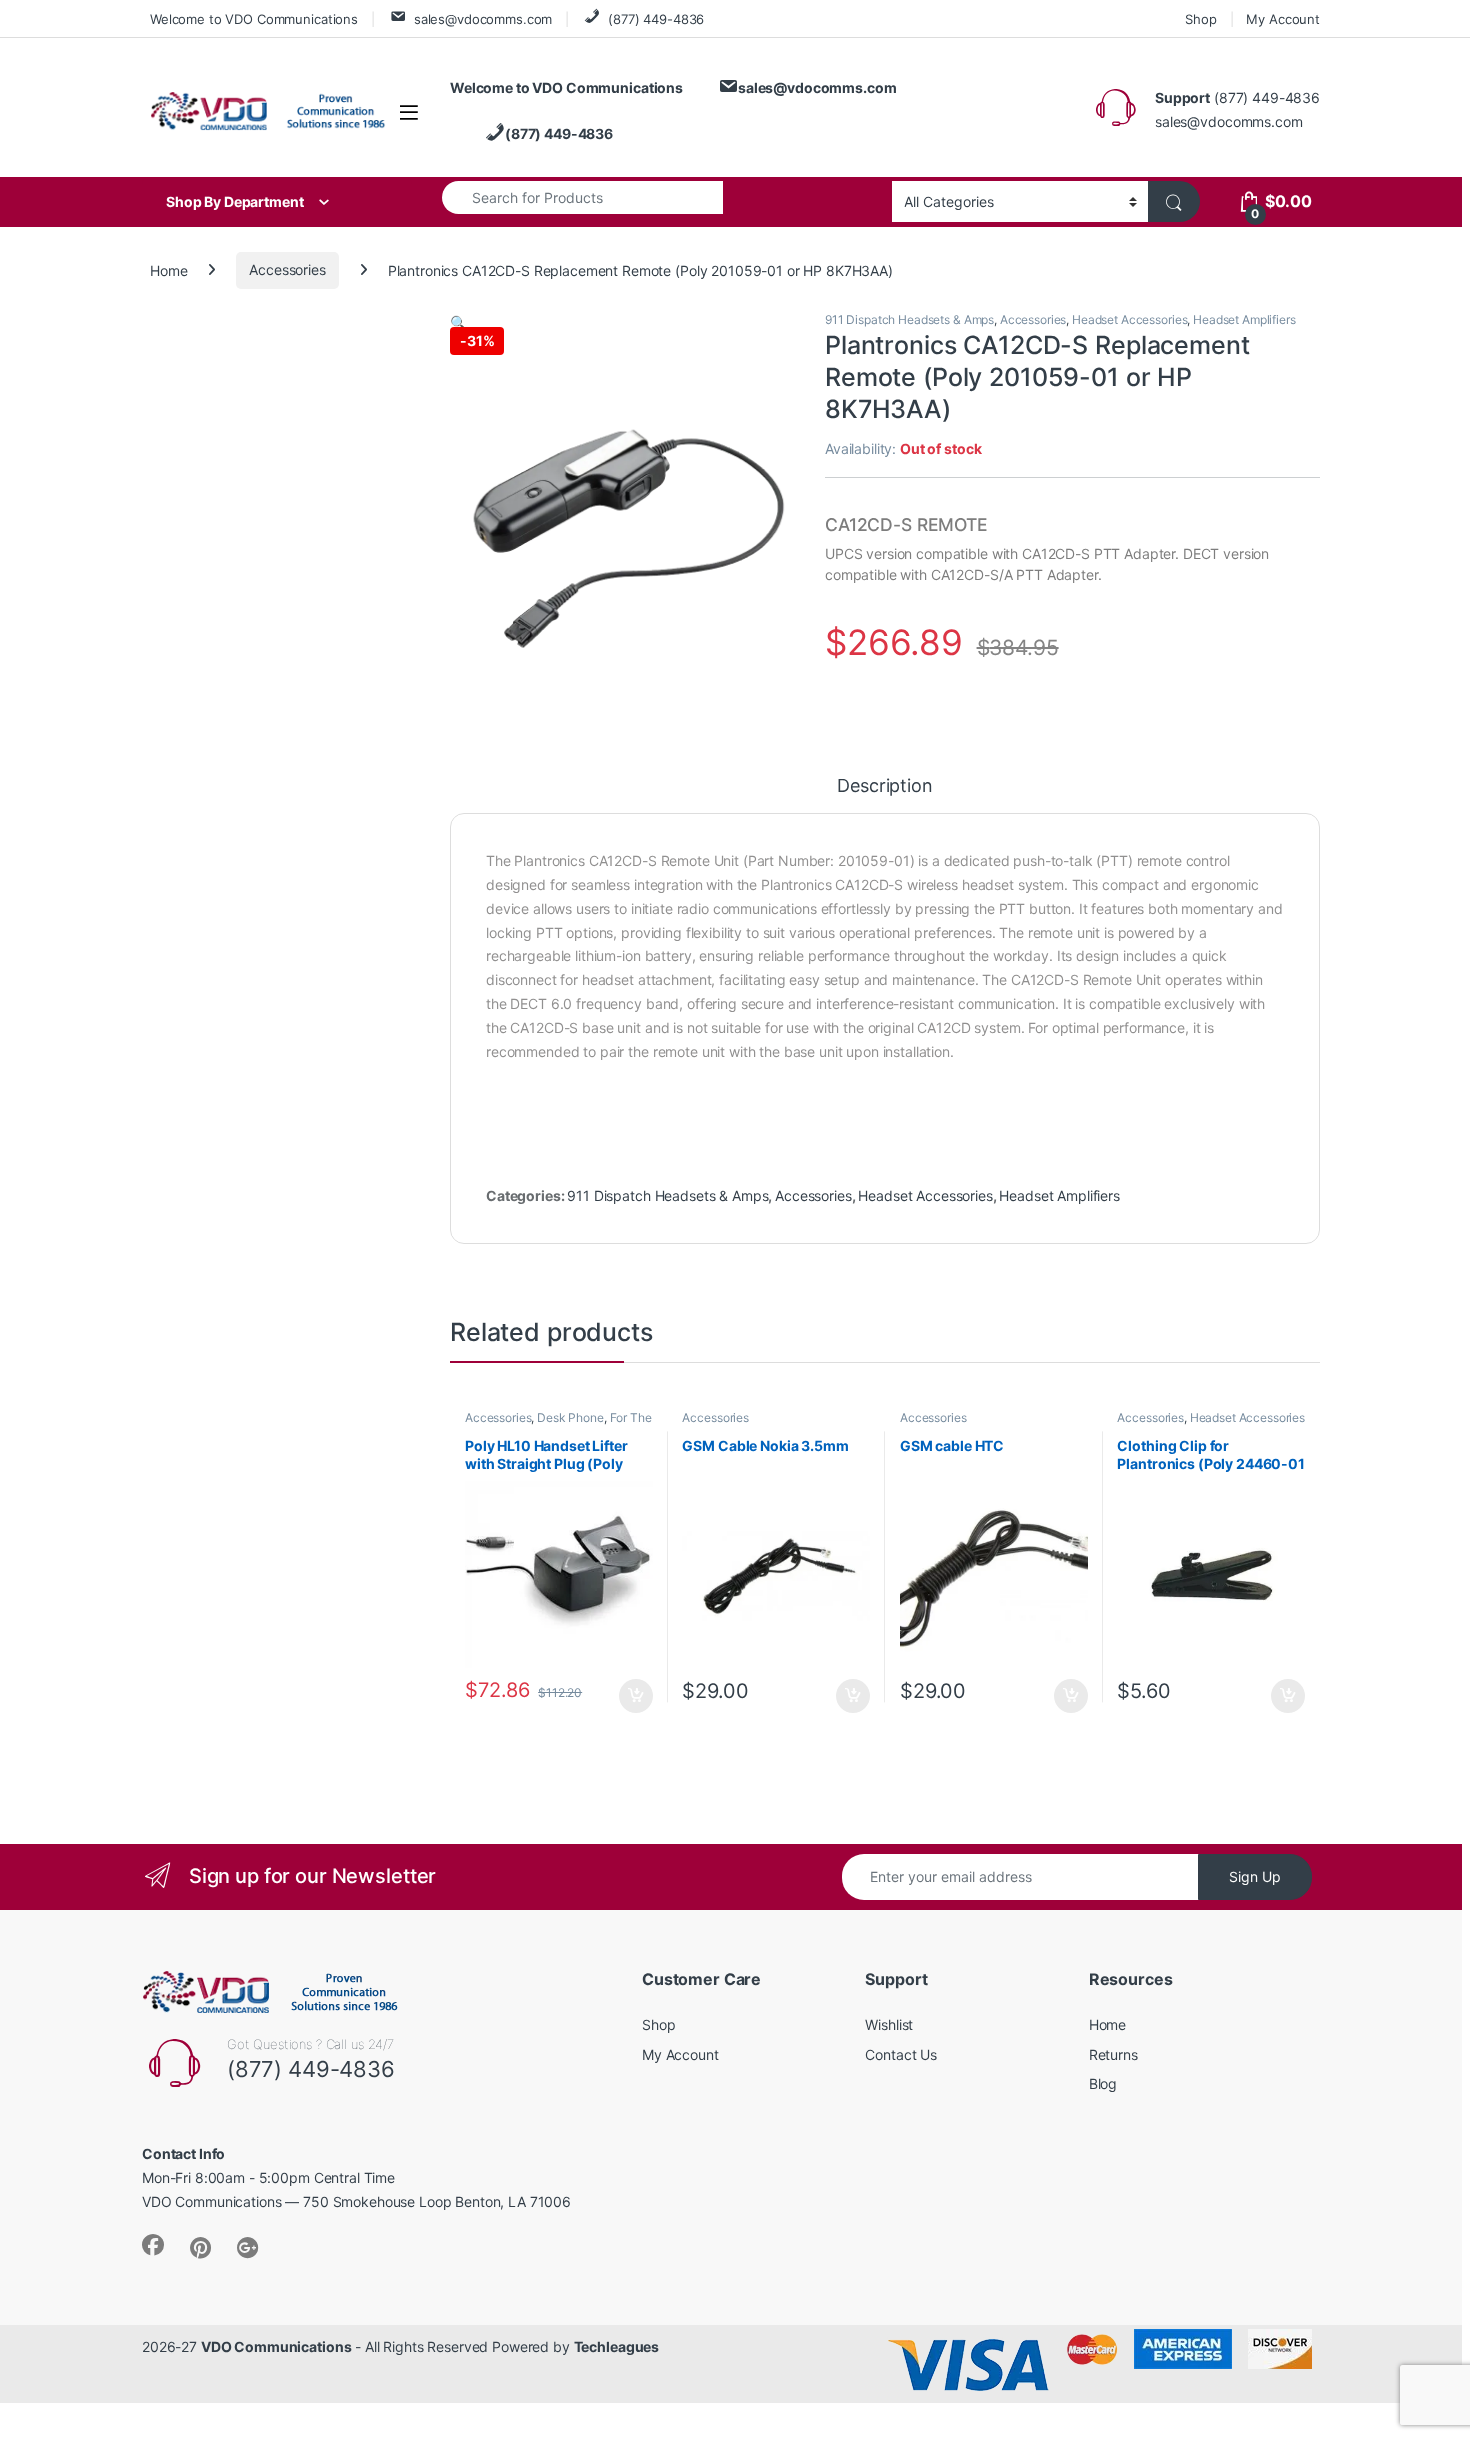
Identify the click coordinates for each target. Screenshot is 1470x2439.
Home (168, 269)
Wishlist (889, 2024)
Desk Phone (570, 1417)
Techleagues (616, 2346)
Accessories (287, 269)
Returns (1113, 2054)
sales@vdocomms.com (483, 19)
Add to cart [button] (636, 1696)
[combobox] (582, 197)
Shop (1200, 19)
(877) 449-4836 (656, 19)
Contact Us (901, 2054)
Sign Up (1255, 1876)
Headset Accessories (1129, 319)
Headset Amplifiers (1244, 319)
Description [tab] (884, 786)
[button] (458, 322)
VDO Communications (276, 2346)
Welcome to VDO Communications (254, 19)
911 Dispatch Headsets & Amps (909, 319)
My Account (1283, 19)
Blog (1103, 2083)
